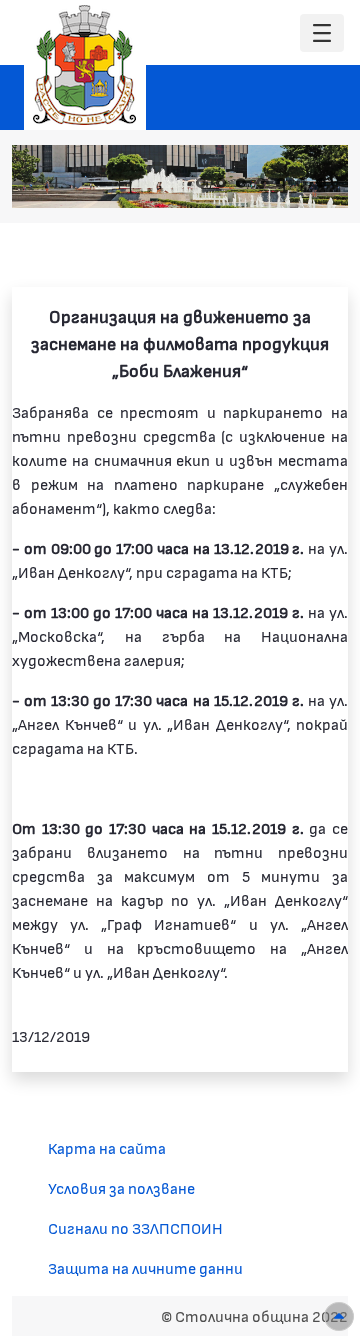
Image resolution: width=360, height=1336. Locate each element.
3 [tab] (241, 183)
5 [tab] (281, 183)
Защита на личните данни (145, 1267)
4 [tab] (261, 183)
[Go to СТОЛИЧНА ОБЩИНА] (85, 65)
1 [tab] (201, 183)
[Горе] (339, 1316)
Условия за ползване (121, 1187)
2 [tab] (221, 183)
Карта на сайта (107, 1147)
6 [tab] (301, 183)
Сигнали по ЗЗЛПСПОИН (135, 1227)
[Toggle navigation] (322, 33)
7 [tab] (321, 183)
